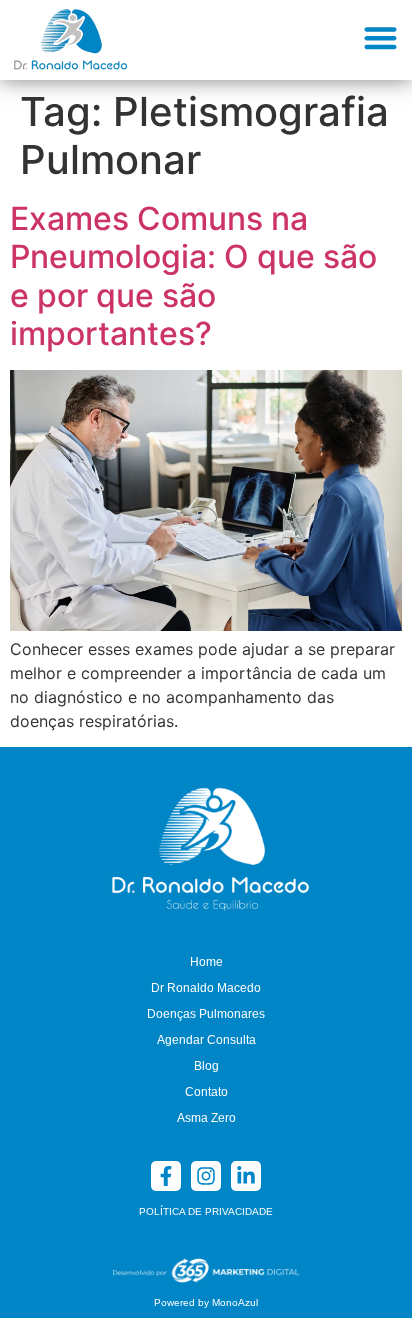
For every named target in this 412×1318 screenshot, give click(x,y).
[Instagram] (206, 1176)
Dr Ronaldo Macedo (206, 988)
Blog (206, 1066)
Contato (206, 1092)
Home (206, 962)
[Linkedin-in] (246, 1176)
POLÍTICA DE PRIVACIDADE (206, 1211)
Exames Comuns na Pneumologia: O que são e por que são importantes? (193, 276)
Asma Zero (206, 1118)
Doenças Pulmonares (206, 1014)
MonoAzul (235, 1302)
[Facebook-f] (166, 1176)
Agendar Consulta (206, 1040)
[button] (381, 37)
